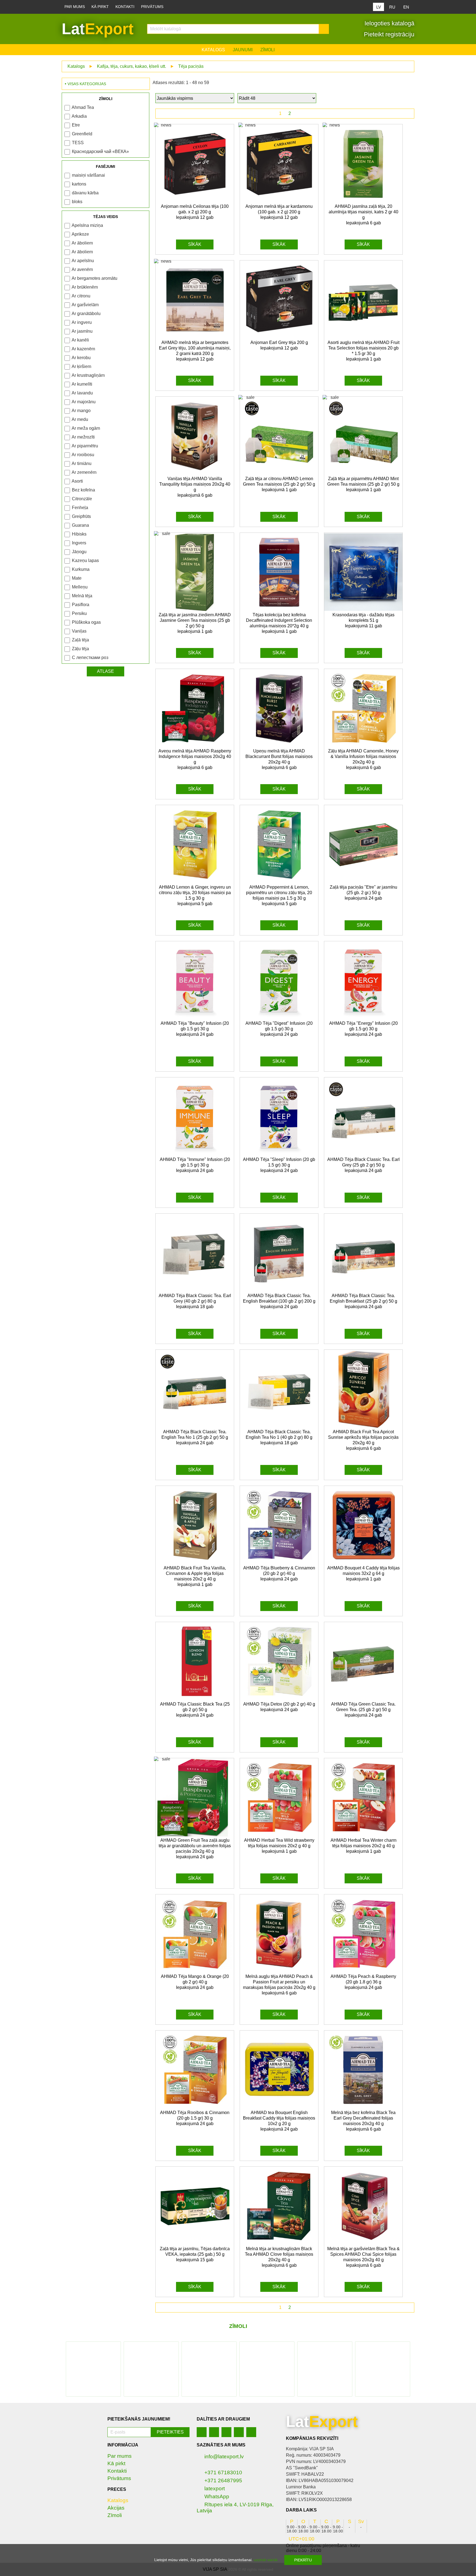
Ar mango (81, 411)
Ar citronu (81, 296)
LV (379, 7)
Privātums (152, 7)
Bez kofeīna (83, 490)
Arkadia (79, 116)
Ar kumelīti (82, 384)
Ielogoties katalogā (389, 23)
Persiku (79, 613)
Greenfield (82, 134)
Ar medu (80, 419)
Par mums (75, 7)
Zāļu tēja (80, 649)
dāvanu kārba (85, 193)
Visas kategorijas (87, 84)
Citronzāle (82, 499)
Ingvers (79, 543)
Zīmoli (267, 50)
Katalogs (213, 50)
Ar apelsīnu (83, 261)
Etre (76, 125)
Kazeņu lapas (85, 560)
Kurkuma (81, 569)
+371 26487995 (223, 2480)
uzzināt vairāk (266, 2560)
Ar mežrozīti (83, 437)
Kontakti (125, 7)
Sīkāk (195, 244)
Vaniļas (79, 631)
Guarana (80, 525)
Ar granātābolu (86, 314)
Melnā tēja (82, 596)
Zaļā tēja (80, 640)
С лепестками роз (90, 658)
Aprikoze (80, 234)
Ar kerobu (81, 358)
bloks (77, 202)
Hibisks (79, 534)
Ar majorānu (84, 402)
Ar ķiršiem (81, 366)
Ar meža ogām (86, 428)
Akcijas (116, 2508)
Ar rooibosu (83, 455)
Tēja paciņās (191, 66)
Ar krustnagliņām (88, 375)
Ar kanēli (80, 340)
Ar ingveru (82, 322)
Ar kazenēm (83, 349)
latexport (215, 2488)
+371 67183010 (223, 2473)
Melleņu (80, 587)
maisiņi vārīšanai (88, 175)
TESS (78, 143)
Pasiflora (81, 605)
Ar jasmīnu (82, 331)
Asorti (77, 481)
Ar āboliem (82, 243)
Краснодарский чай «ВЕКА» (100, 151)
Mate (77, 578)
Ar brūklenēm (85, 287)
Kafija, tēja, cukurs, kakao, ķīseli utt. (132, 66)
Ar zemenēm (84, 472)
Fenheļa (80, 508)
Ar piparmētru (85, 446)
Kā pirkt (100, 7)
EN (406, 7)
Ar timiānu (82, 463)
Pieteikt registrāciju (388, 34)
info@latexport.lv (224, 2457)
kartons (79, 184)
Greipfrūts (81, 516)
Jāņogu (79, 552)
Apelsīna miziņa (87, 225)
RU (392, 7)
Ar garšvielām (85, 305)
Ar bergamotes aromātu (94, 278)
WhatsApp (217, 2496)
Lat (98, 29)
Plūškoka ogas (86, 622)
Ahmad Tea (83, 107)
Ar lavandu (82, 393)
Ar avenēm (82, 269)
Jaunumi (243, 50)
